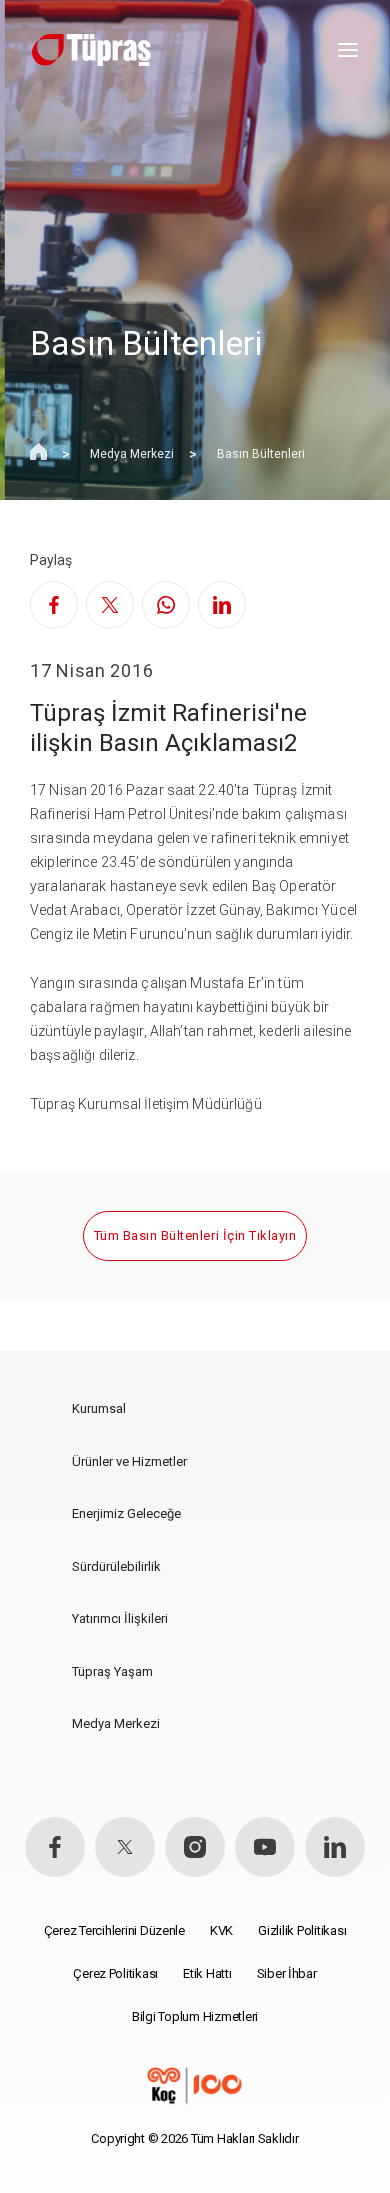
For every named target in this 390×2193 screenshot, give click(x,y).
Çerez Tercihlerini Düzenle (114, 1930)
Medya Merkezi (132, 454)
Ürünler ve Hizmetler (129, 1461)
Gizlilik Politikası (302, 1930)
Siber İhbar (287, 1973)
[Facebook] (54, 605)
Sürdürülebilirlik (116, 1566)
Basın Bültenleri (261, 454)
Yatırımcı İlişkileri (120, 1618)
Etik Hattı (207, 1973)
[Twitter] (110, 605)
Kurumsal (99, 1408)
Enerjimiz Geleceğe (126, 1513)
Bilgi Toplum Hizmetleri (195, 2016)
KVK (221, 1930)
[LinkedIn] (222, 605)
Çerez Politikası (115, 1973)
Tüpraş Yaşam (112, 1671)
